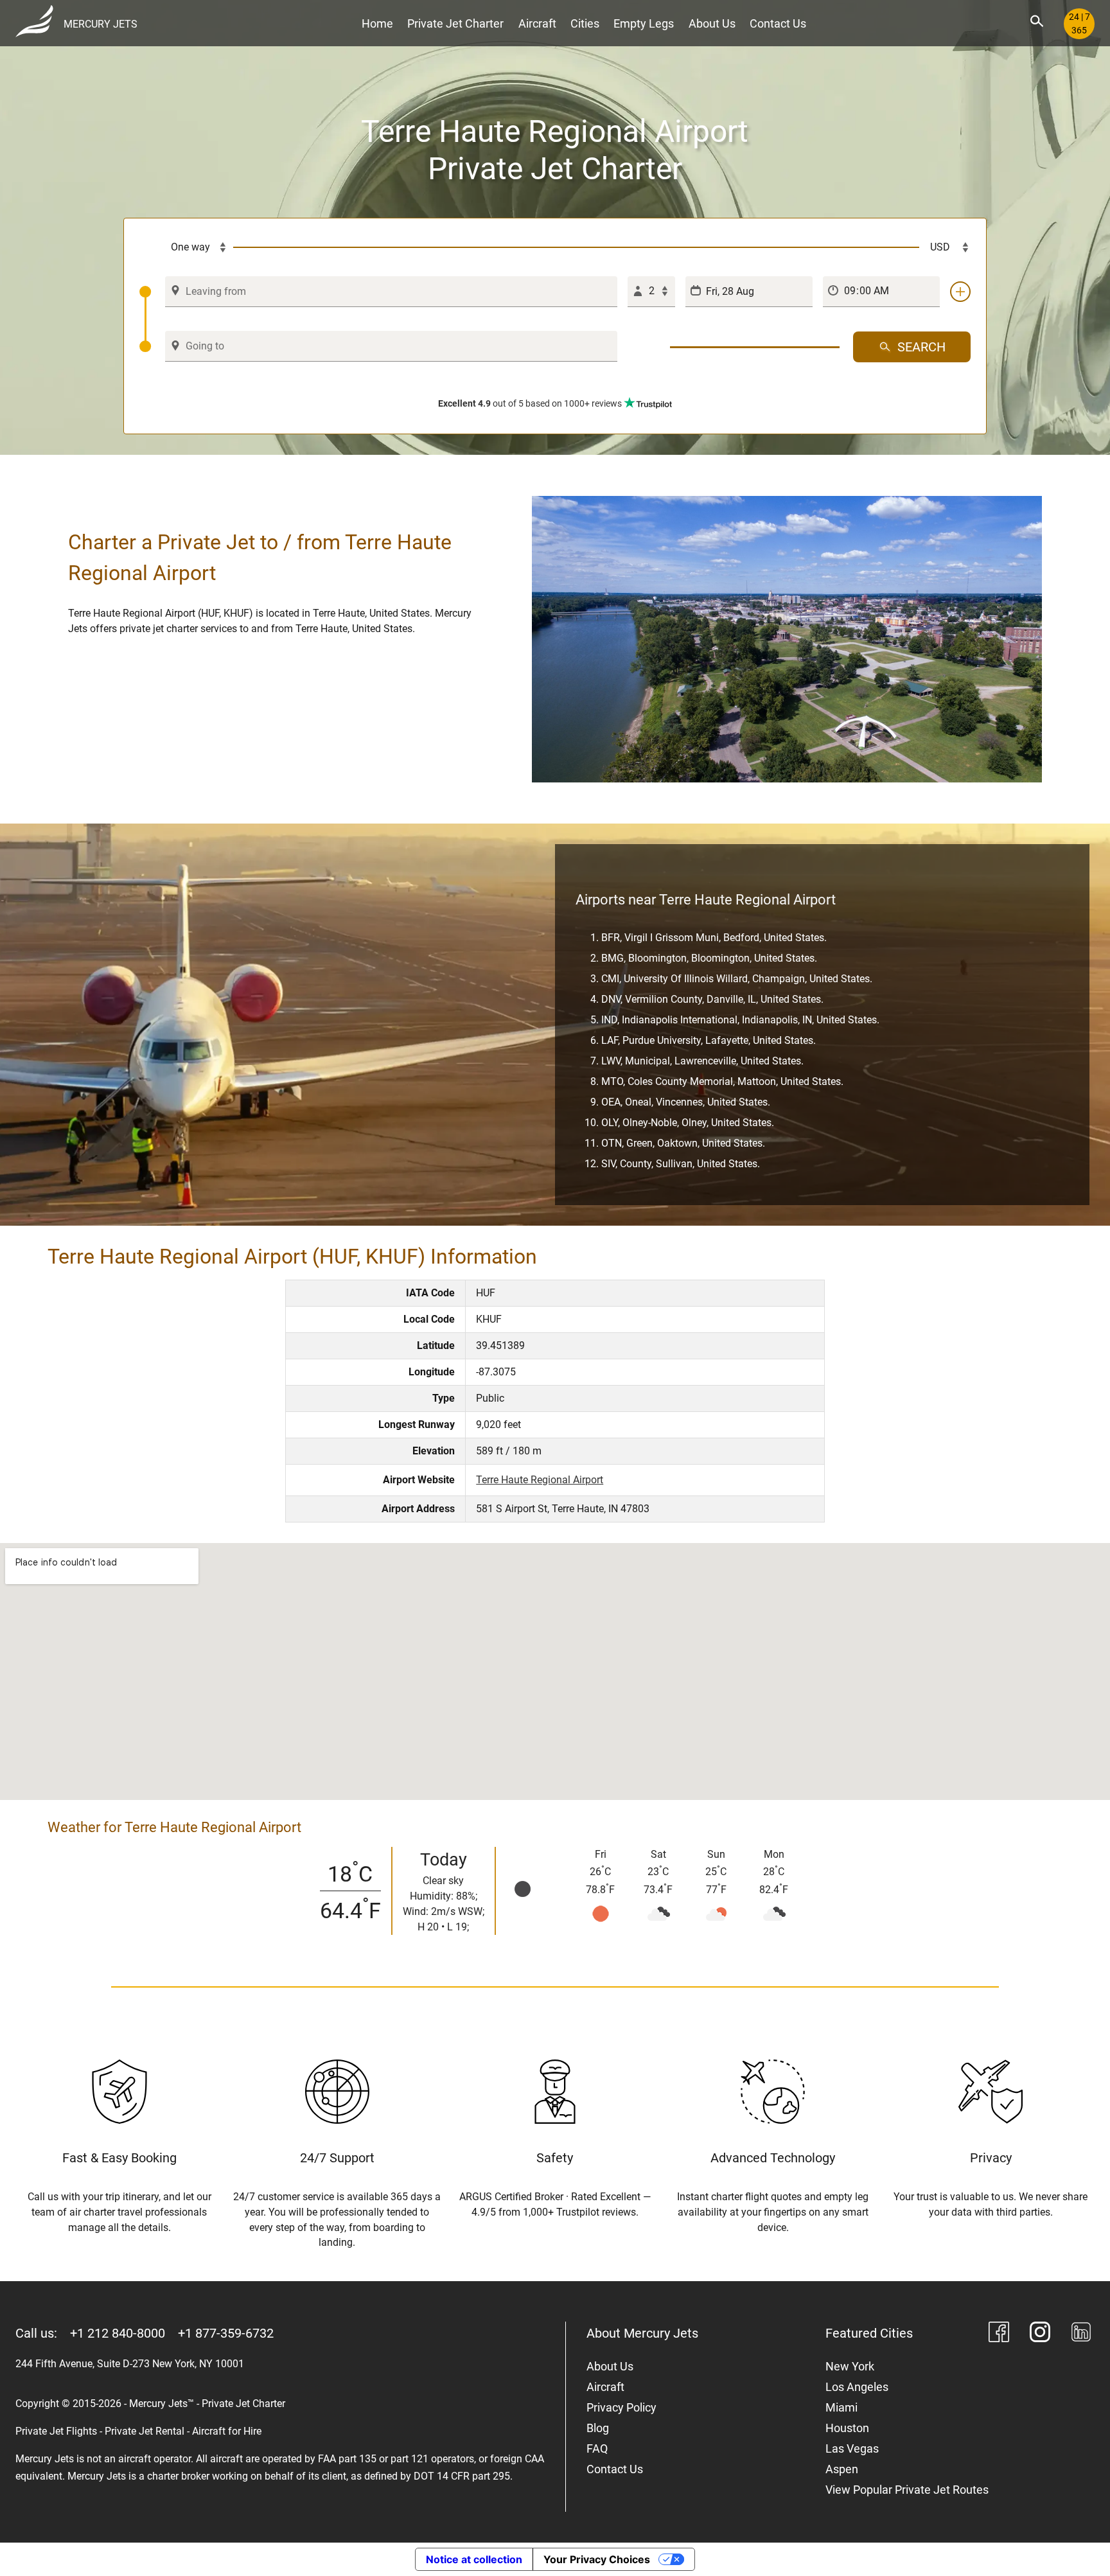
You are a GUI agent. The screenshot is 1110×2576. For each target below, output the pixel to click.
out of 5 (530, 403)
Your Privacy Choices (597, 2559)
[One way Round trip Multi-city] (186, 247)
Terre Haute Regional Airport (540, 1480)
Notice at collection (474, 2559)
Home (377, 23)
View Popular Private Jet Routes (907, 2490)
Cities (585, 23)
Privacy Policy (621, 2407)
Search (921, 347)
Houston (847, 2428)
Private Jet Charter (455, 23)
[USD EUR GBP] (945, 247)
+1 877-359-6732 (226, 2333)
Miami (841, 2407)
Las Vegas (852, 2448)
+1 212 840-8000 (118, 2333)
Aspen (842, 2469)
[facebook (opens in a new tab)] (999, 2334)
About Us (712, 23)
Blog (598, 2428)
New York (850, 2366)
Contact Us (778, 23)
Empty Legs (644, 23)
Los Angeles (857, 2387)
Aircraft (537, 23)
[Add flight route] (960, 292)
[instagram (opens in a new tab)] (1040, 2334)
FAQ (597, 2448)
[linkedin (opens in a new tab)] (1081, 2334)
